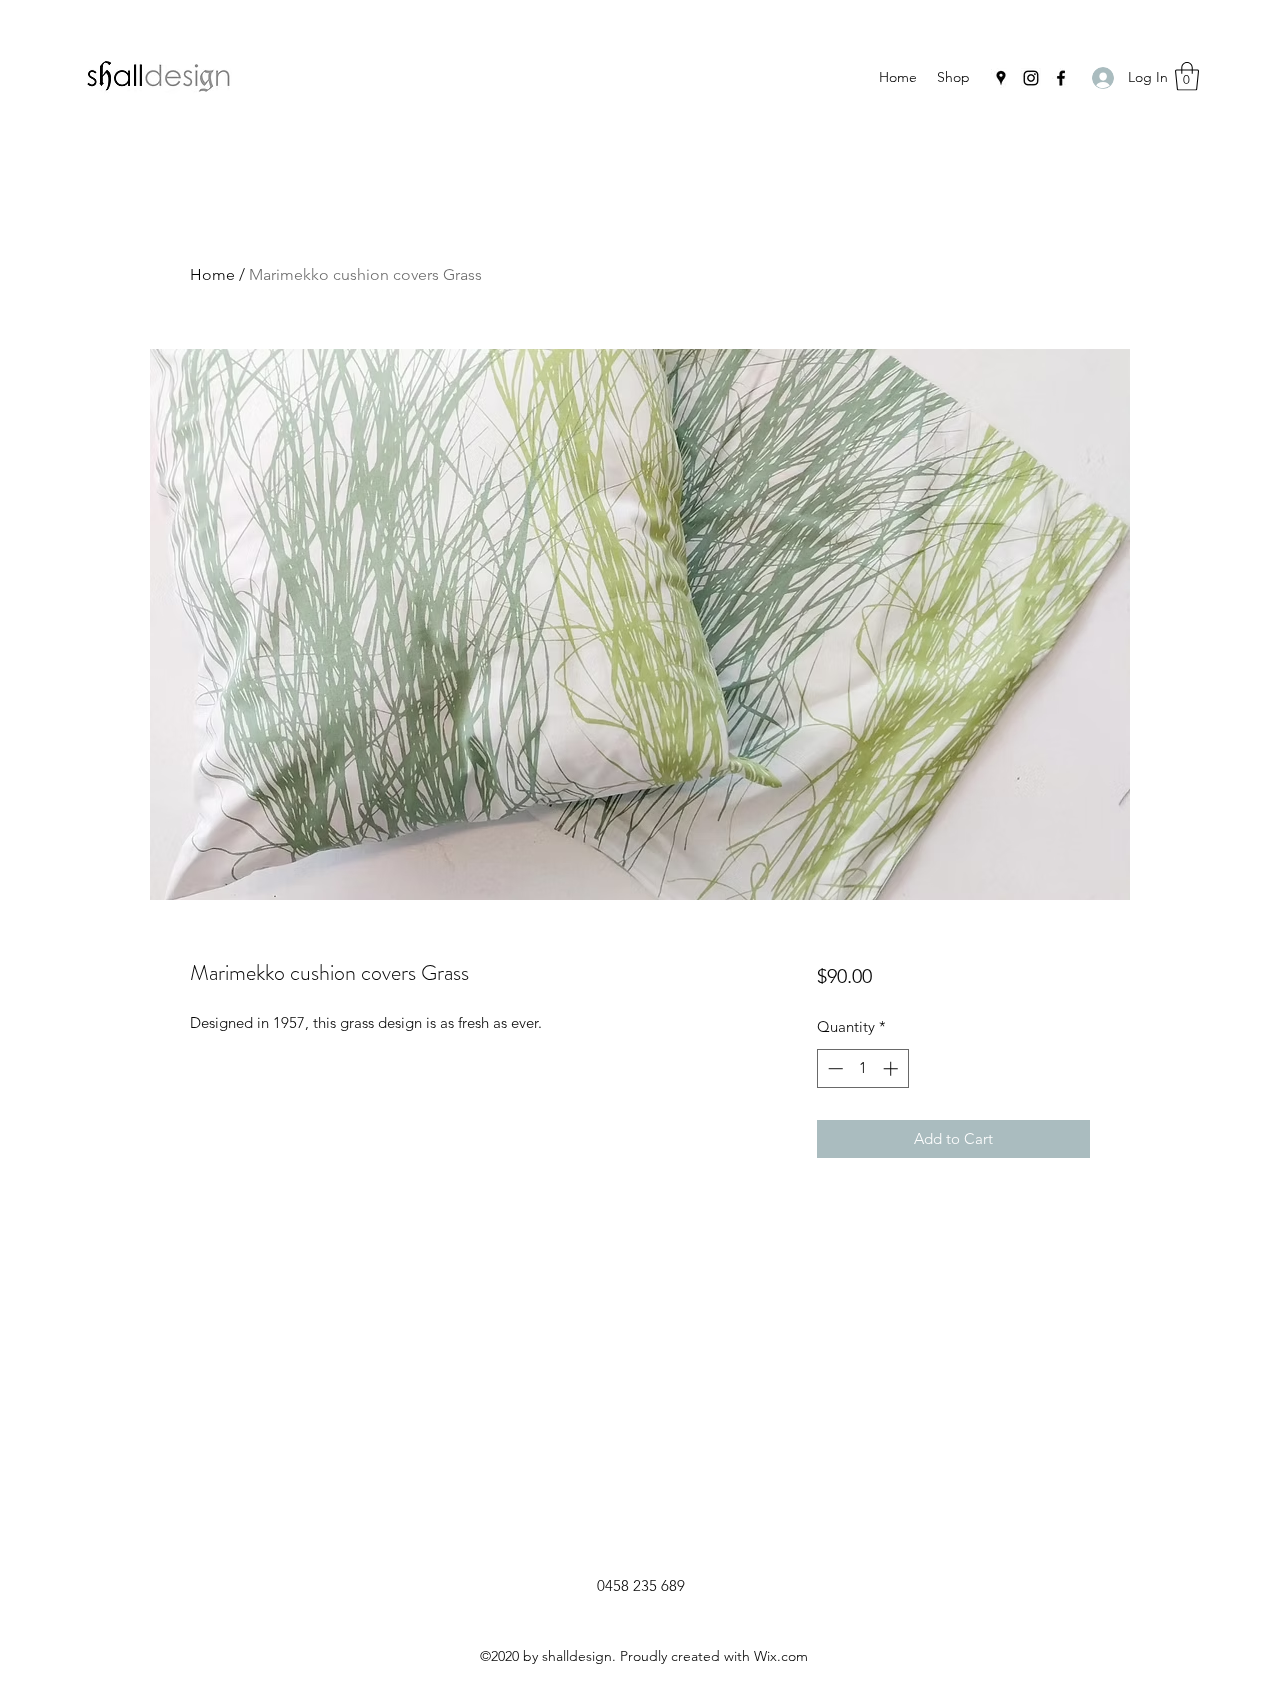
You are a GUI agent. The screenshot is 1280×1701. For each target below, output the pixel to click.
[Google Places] (1001, 78)
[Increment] (892, 1068)
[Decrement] (833, 1068)
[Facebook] (1061, 78)
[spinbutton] (862, 1068)
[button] (1187, 76)
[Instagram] (1031, 78)
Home (212, 274)
